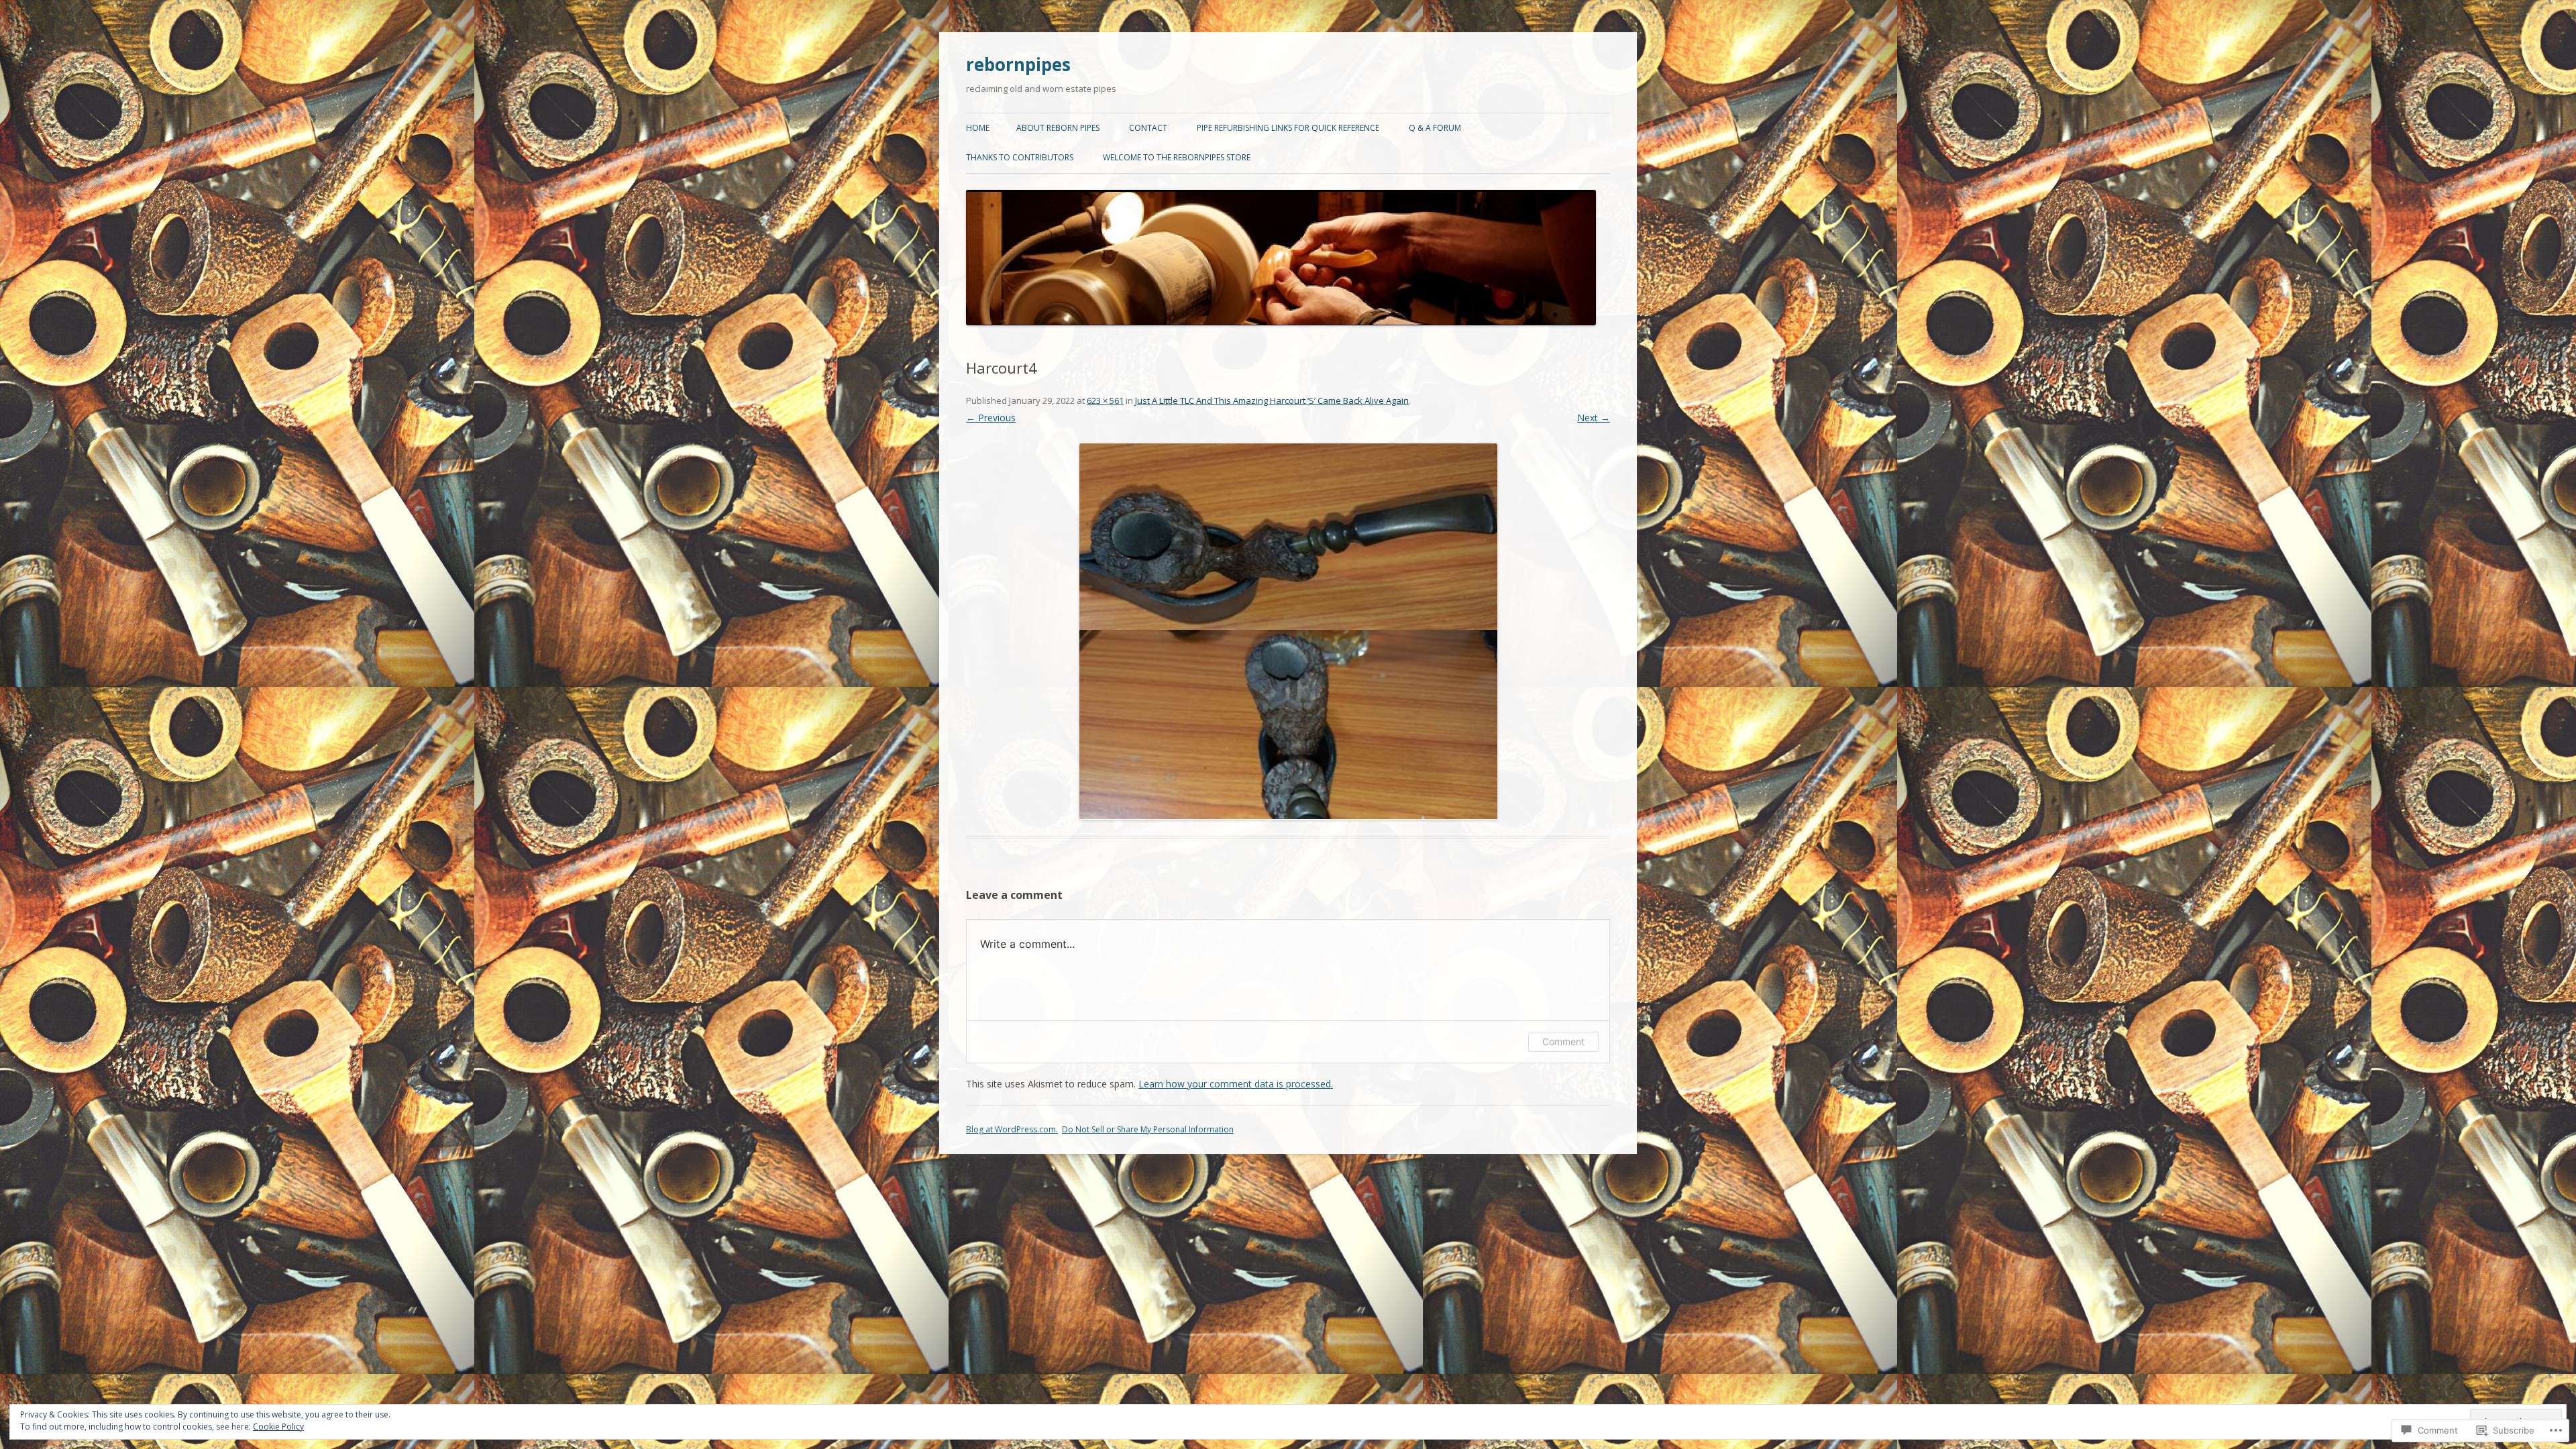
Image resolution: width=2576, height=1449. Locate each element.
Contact (1148, 128)
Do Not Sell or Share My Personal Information (1148, 1129)
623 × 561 (1105, 400)
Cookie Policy (278, 1427)
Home (978, 128)
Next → (1594, 418)
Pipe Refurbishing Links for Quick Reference (1288, 128)
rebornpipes (1018, 64)
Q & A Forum (1435, 128)
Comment (1563, 1041)
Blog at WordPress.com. (1012, 1129)
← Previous (991, 418)
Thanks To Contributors (1020, 157)
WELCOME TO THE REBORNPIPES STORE (1177, 157)
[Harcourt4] (1288, 632)
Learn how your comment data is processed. (1236, 1084)
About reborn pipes (1058, 128)
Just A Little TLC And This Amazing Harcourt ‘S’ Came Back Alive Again (1272, 400)
